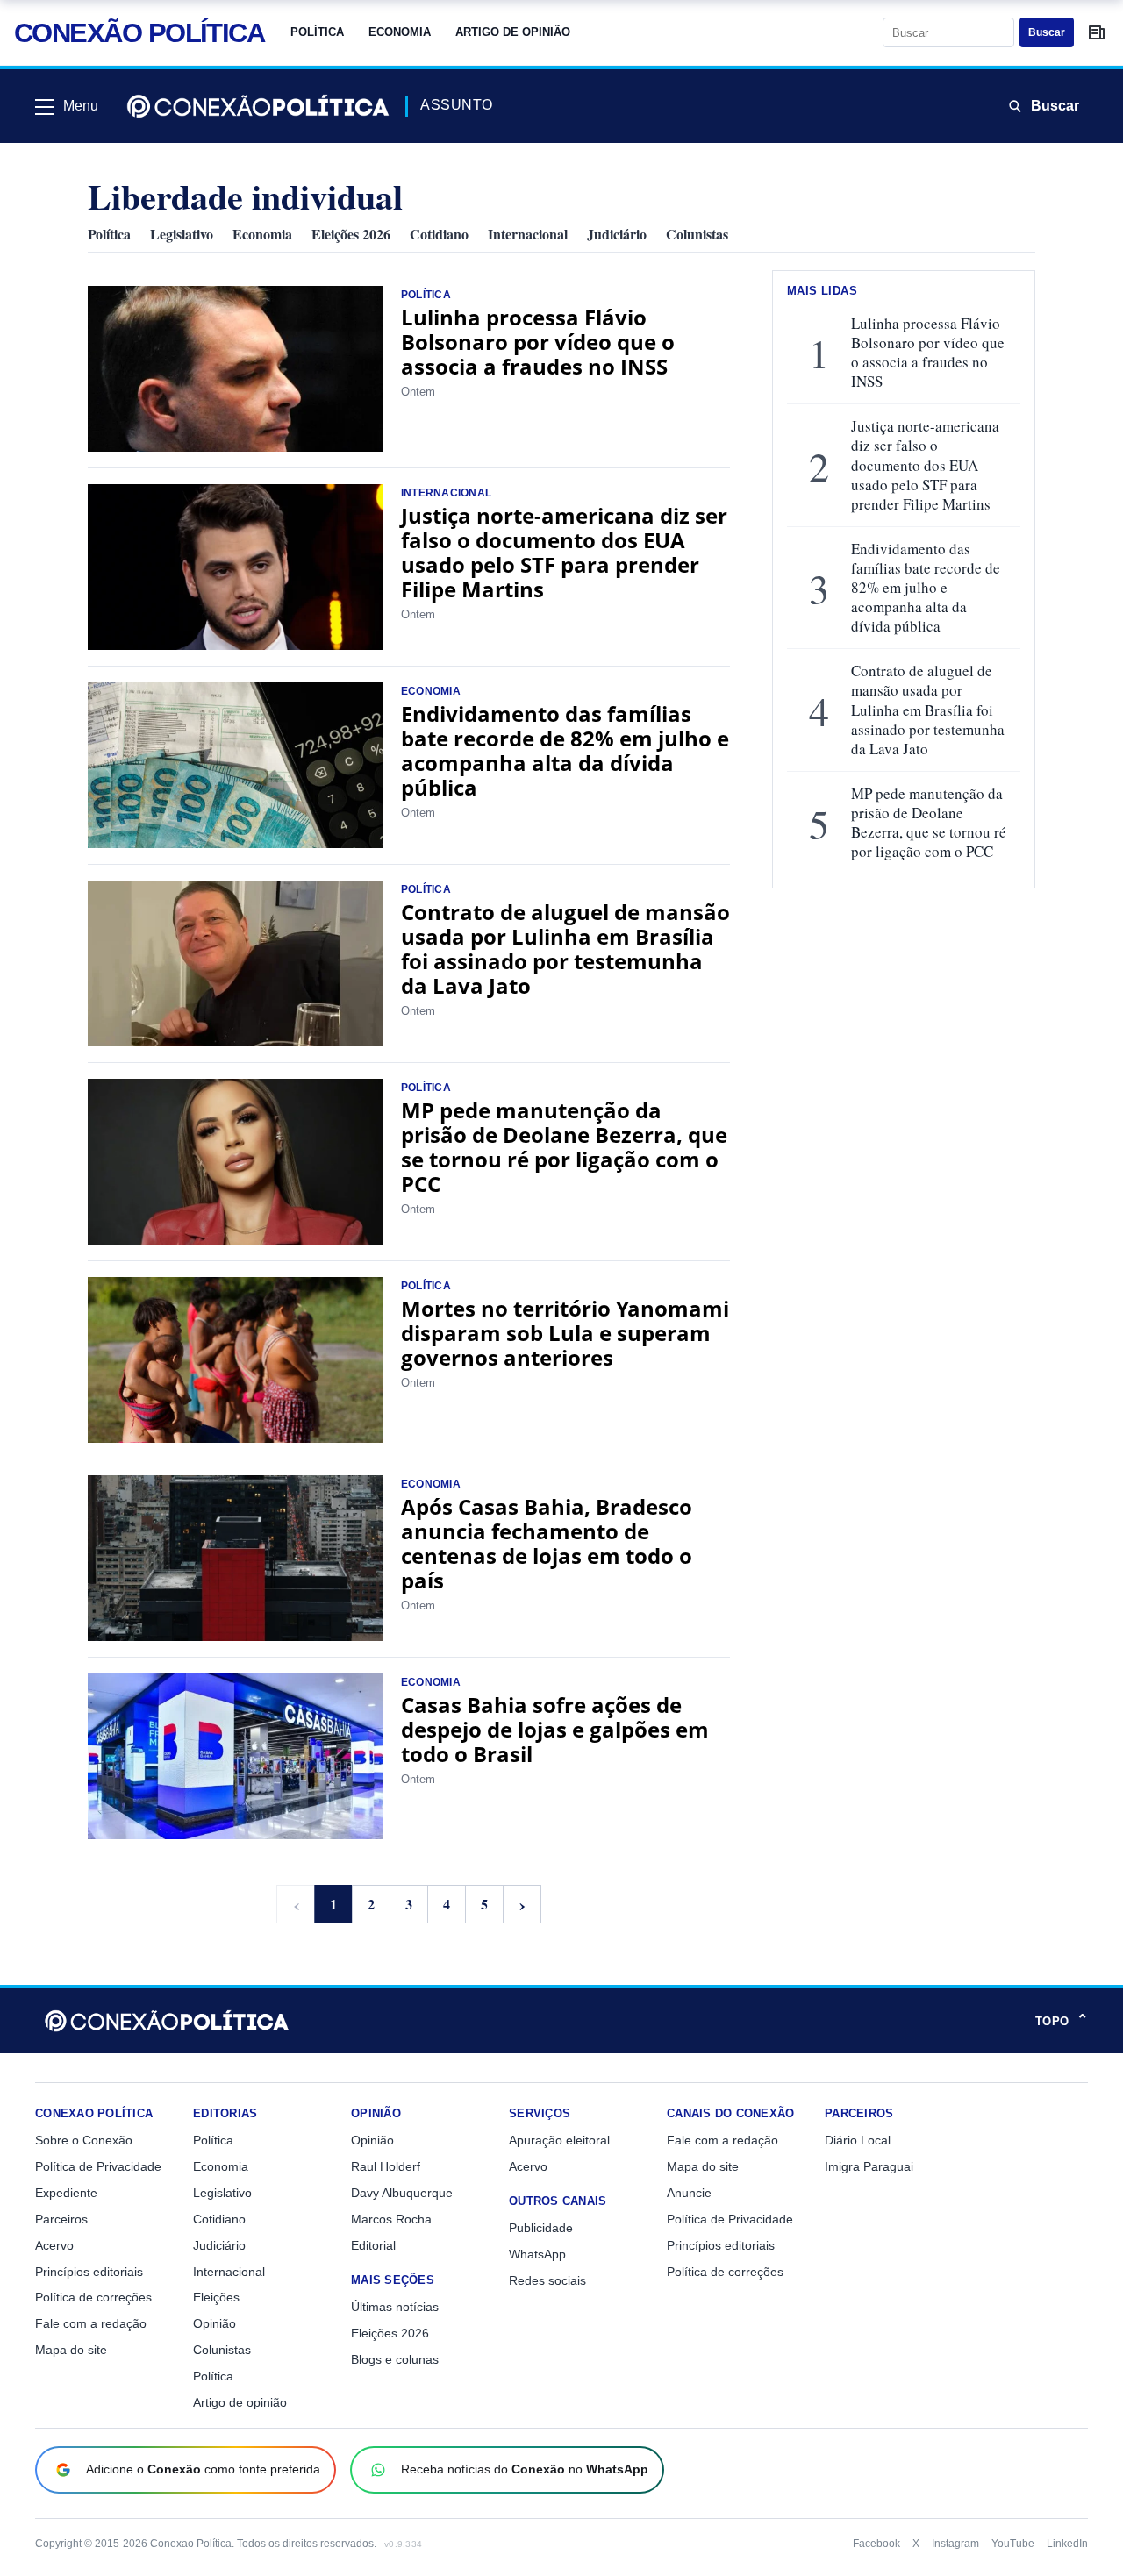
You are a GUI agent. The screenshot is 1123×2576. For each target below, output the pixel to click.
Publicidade (541, 2228)
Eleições (216, 2297)
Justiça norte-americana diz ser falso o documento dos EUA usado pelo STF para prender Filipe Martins (564, 552)
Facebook (876, 2544)
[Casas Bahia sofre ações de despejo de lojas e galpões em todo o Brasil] (236, 1756)
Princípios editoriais (89, 2272)
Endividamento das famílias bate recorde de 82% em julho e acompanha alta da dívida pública (565, 750)
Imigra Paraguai (869, 2166)
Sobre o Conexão (84, 2140)
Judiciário (617, 234)
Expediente (66, 2193)
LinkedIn (1067, 2544)
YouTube (1013, 2544)
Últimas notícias (395, 2307)
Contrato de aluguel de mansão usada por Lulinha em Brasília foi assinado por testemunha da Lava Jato (565, 949)
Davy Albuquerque (402, 2193)
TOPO (1062, 2021)
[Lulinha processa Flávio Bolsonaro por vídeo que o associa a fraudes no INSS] (236, 369)
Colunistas (697, 234)
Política (317, 32)
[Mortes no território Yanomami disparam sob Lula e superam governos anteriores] (236, 1360)
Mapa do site (71, 2350)
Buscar (1047, 32)
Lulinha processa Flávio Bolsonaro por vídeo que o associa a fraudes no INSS (538, 342)
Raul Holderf (386, 2166)
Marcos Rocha (391, 2219)
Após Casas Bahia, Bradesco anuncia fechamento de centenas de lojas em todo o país (547, 1543)
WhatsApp (537, 2254)
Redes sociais (547, 2280)
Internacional (528, 234)
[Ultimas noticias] (1097, 32)
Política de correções (93, 2297)
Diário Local (858, 2140)
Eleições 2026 (351, 234)
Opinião (215, 2323)
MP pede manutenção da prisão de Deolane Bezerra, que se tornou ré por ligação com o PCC (564, 1147)
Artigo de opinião (513, 32)
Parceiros (61, 2219)
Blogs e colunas (395, 2359)
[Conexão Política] (258, 106)
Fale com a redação (91, 2323)
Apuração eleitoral (559, 2140)
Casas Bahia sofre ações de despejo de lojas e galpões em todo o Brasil (555, 1729)
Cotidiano (439, 234)
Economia (400, 32)
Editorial (373, 2245)
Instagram (955, 2544)
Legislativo (182, 234)
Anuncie (689, 2193)
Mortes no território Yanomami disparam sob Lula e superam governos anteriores (565, 1333)
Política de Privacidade (98, 2166)
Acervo (54, 2245)
